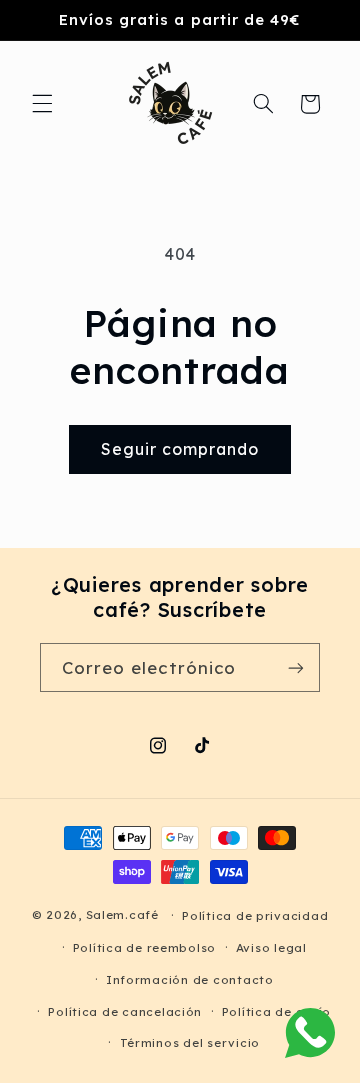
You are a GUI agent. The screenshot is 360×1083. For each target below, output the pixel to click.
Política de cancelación (125, 1011)
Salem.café (122, 914)
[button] (42, 104)
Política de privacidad (255, 915)
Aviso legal (271, 947)
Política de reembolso (144, 947)
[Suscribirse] (296, 667)
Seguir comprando (180, 449)
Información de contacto (190, 979)
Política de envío (277, 1011)
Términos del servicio (190, 1042)
